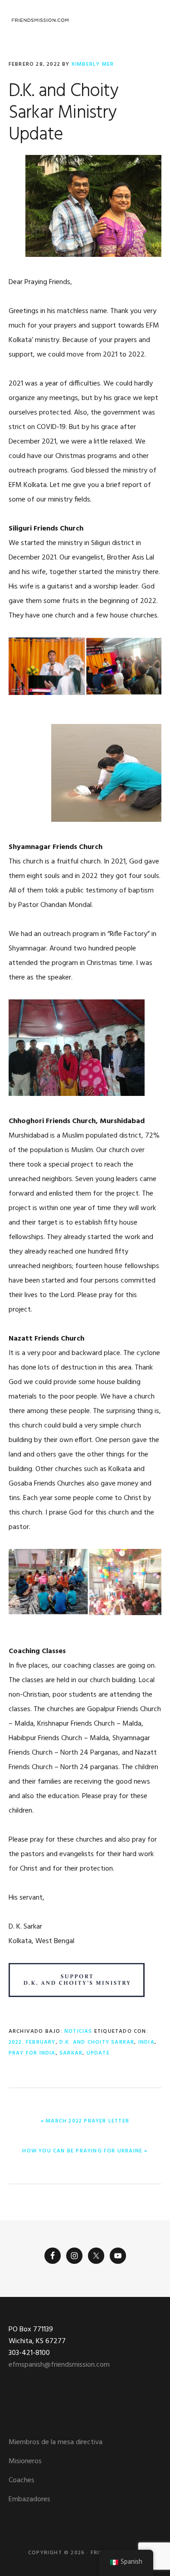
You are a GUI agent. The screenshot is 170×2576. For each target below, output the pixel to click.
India (146, 2042)
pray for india (32, 2053)
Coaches (22, 2480)
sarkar (71, 2053)
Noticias (78, 2031)
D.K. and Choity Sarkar (97, 2042)
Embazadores (29, 2499)
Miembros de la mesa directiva (56, 2442)
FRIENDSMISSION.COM (40, 20)
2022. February (32, 2042)
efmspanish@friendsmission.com (59, 2365)
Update (98, 2053)
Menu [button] (150, 20)
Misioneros (25, 2461)
